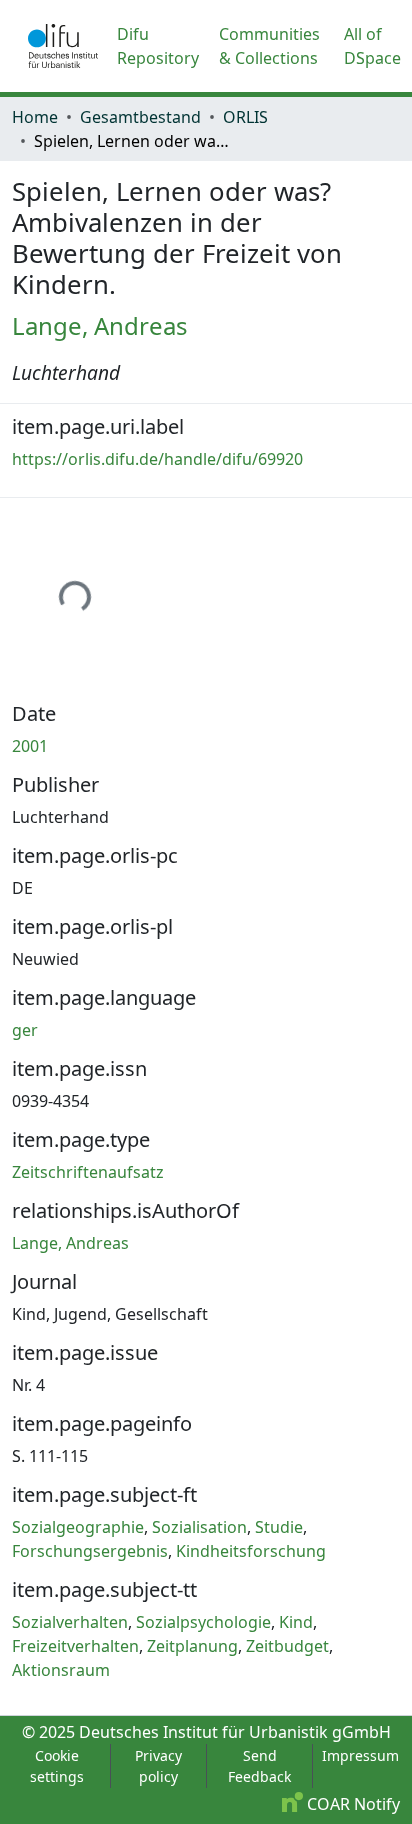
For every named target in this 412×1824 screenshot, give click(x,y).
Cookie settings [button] (57, 1766)
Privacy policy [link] (158, 1766)
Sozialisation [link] (199, 1527)
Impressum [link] (360, 1755)
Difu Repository (158, 46)
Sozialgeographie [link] (78, 1527)
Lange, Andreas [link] (100, 325)
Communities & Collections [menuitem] (269, 46)
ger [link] (25, 1030)
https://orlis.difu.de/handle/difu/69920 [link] (157, 459)
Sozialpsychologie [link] (203, 1622)
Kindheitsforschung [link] (251, 1551)
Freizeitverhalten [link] (75, 1646)
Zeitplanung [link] (192, 1646)
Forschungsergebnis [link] (90, 1551)
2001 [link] (30, 746)
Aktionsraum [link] (61, 1670)
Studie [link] (279, 1527)
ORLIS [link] (245, 117)
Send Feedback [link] (259, 1766)
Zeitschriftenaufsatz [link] (88, 1172)
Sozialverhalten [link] (70, 1622)
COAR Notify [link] (351, 1804)
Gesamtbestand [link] (140, 117)
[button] (63, 46)
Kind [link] (296, 1622)
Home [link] (35, 117)
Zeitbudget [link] (287, 1646)
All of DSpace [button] (372, 46)
